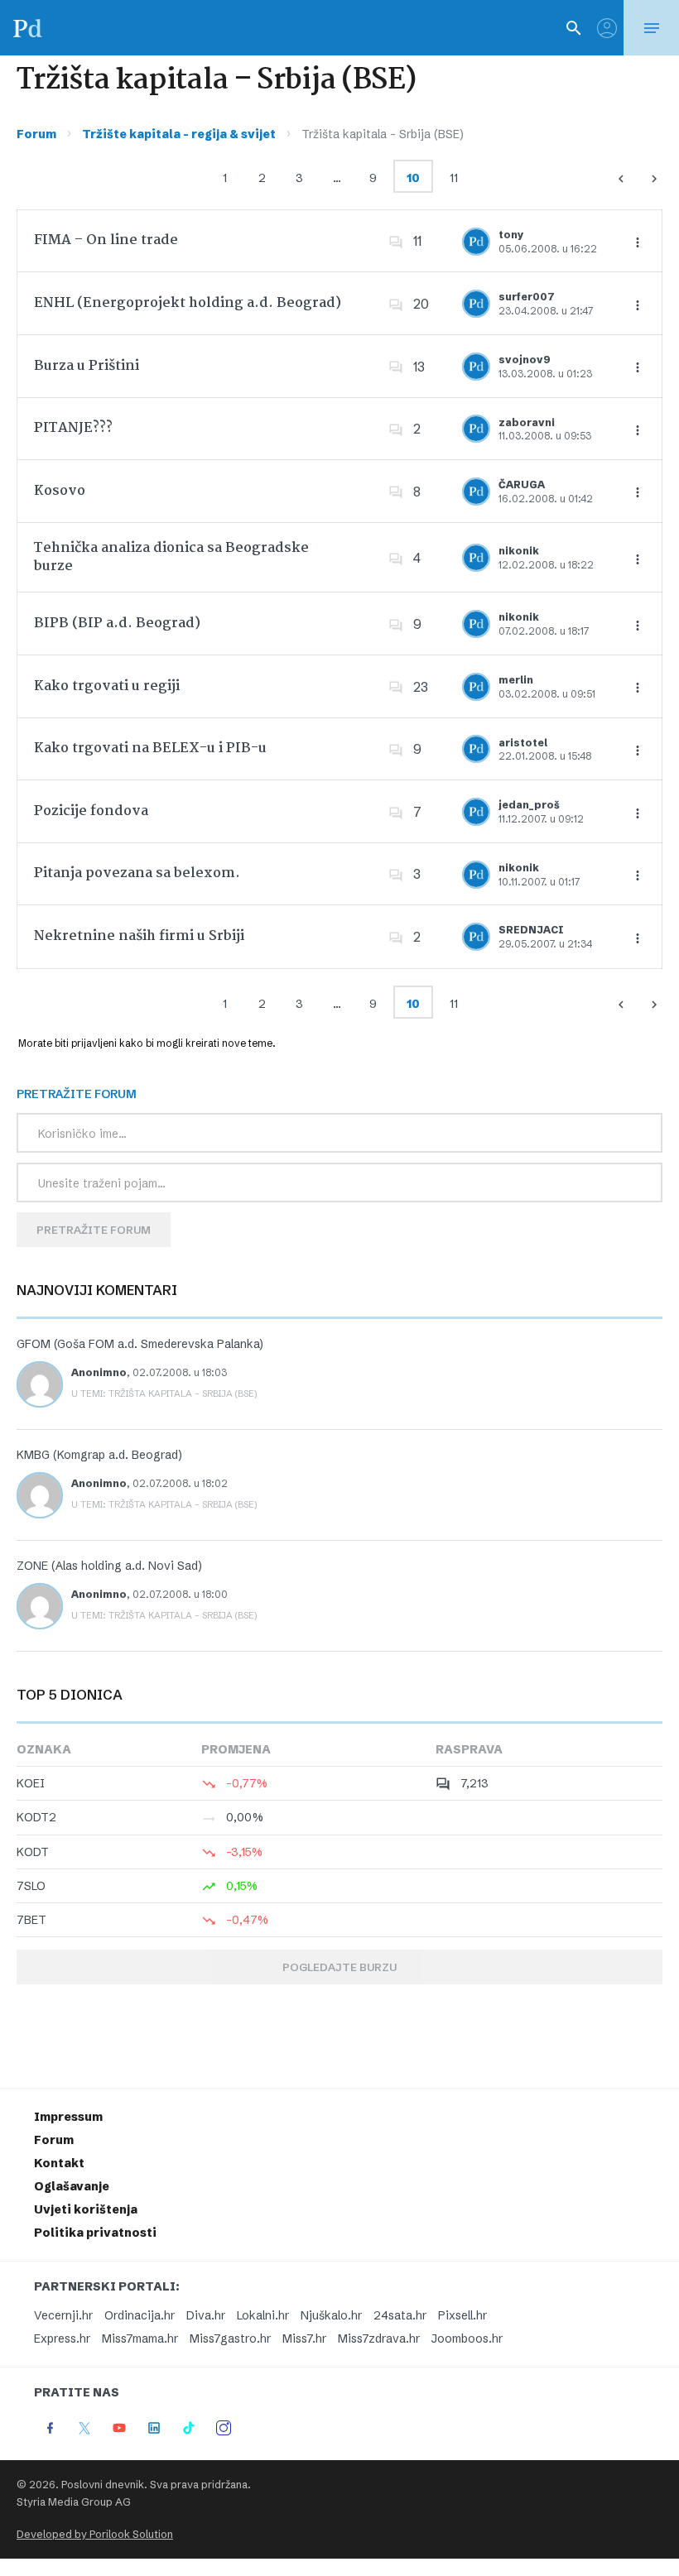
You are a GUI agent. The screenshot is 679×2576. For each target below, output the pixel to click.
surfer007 (527, 297)
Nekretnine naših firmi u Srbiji (139, 936)
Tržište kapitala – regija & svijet (179, 134)
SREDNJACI (531, 930)
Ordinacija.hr (140, 2315)
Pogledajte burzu (339, 1967)
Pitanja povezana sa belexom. (137, 873)
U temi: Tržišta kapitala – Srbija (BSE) (164, 1394)
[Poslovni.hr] (27, 28)
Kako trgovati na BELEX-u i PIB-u (150, 748)
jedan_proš (529, 805)
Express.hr (62, 2339)
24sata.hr (400, 2315)
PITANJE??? (73, 428)
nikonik (519, 551)
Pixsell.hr (462, 2315)
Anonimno (99, 1372)
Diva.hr (206, 2315)
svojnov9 (525, 360)
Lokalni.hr (263, 2315)
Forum (36, 134)
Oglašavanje (72, 2186)
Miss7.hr (304, 2339)
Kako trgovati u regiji (107, 686)
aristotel (523, 743)
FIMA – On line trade (106, 240)
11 (454, 178)
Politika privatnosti (95, 2233)
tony (511, 235)
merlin (516, 680)
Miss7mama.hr (140, 2339)
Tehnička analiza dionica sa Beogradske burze (171, 557)
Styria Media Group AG (74, 2502)
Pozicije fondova (91, 811)
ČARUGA (522, 484)
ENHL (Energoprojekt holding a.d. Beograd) (188, 303)
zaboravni (527, 422)
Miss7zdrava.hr (379, 2339)
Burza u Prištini (87, 366)
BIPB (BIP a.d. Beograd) (117, 624)
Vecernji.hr (63, 2315)
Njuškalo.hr (331, 2315)
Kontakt (59, 2163)
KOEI (31, 1783)
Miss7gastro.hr (230, 2339)
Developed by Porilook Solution (95, 2534)
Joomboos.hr (467, 2339)
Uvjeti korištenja (86, 2209)
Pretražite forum (94, 1230)
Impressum (68, 2117)
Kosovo (60, 491)
